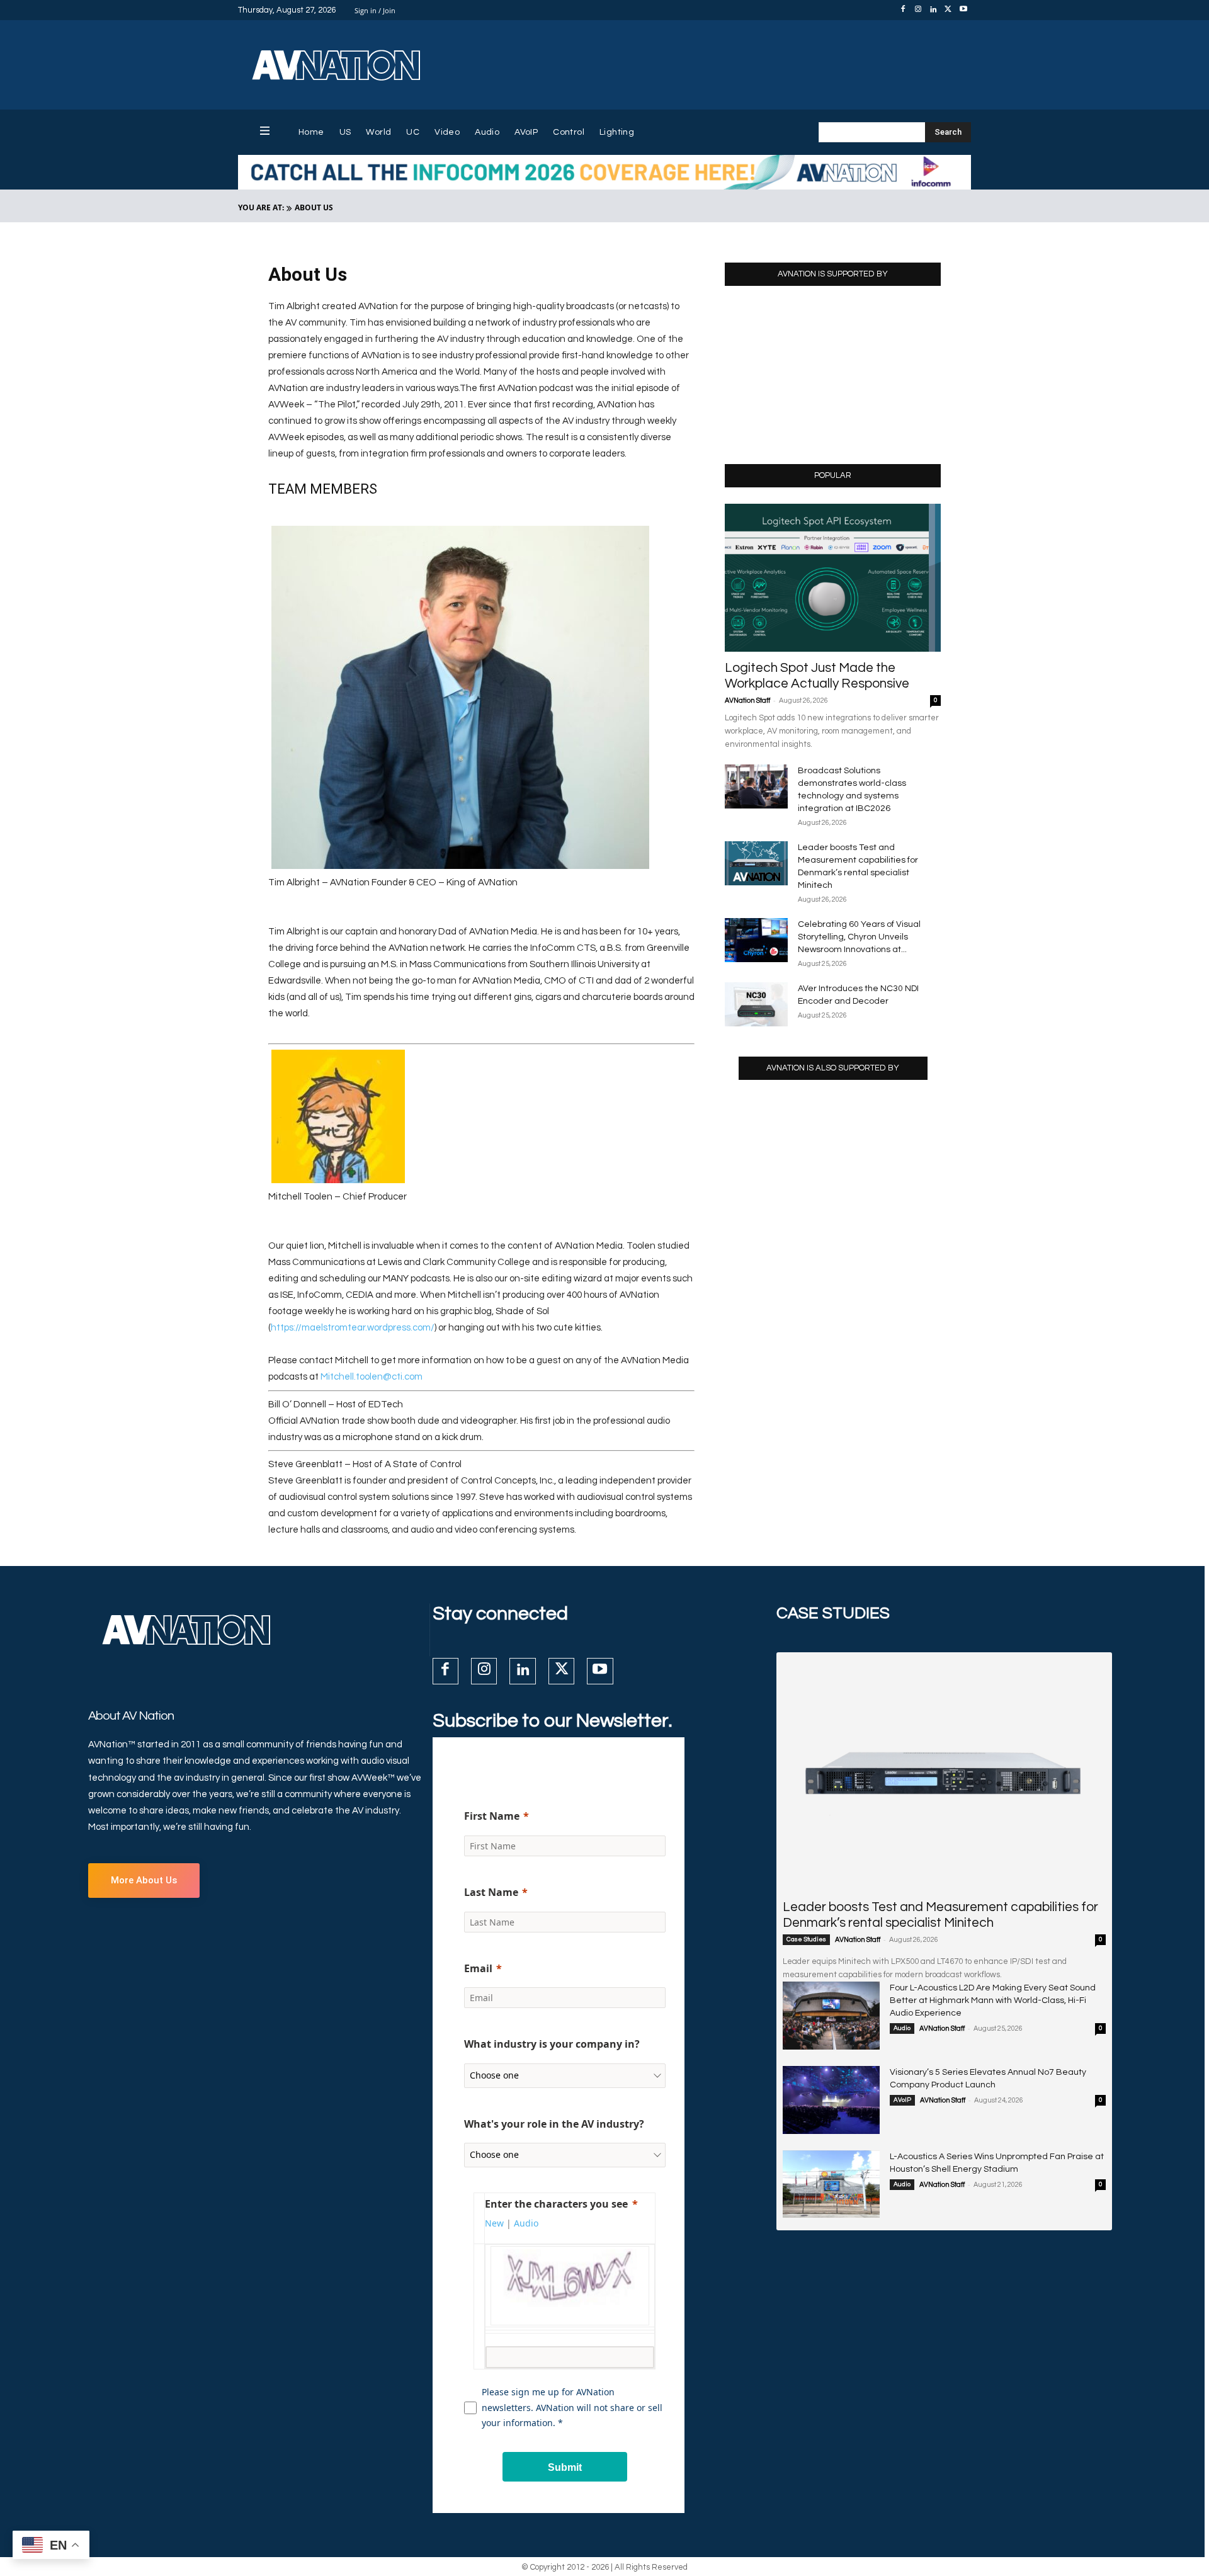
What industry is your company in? (552, 2044)
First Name (492, 1816)
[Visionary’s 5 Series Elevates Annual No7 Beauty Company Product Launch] (831, 2100)
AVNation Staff (747, 701)
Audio (902, 2028)
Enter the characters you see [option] (556, 2204)
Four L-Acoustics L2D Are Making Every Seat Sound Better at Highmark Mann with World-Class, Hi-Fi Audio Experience (993, 2000)
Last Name (491, 1892)
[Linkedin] (933, 10)
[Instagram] (918, 10)
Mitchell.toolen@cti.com (372, 1377)
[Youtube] (963, 10)
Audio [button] (526, 2223)
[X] (948, 10)
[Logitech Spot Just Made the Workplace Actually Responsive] (833, 578)
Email (478, 1968)
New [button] (494, 2223)
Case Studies (806, 1939)
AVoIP (902, 2100)
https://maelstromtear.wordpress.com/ (353, 1328)
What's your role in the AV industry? (554, 2124)
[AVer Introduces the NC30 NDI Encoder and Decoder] (756, 1004)
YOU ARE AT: (261, 207)
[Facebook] (903, 10)
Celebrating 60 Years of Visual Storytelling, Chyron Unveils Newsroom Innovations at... (859, 937)
